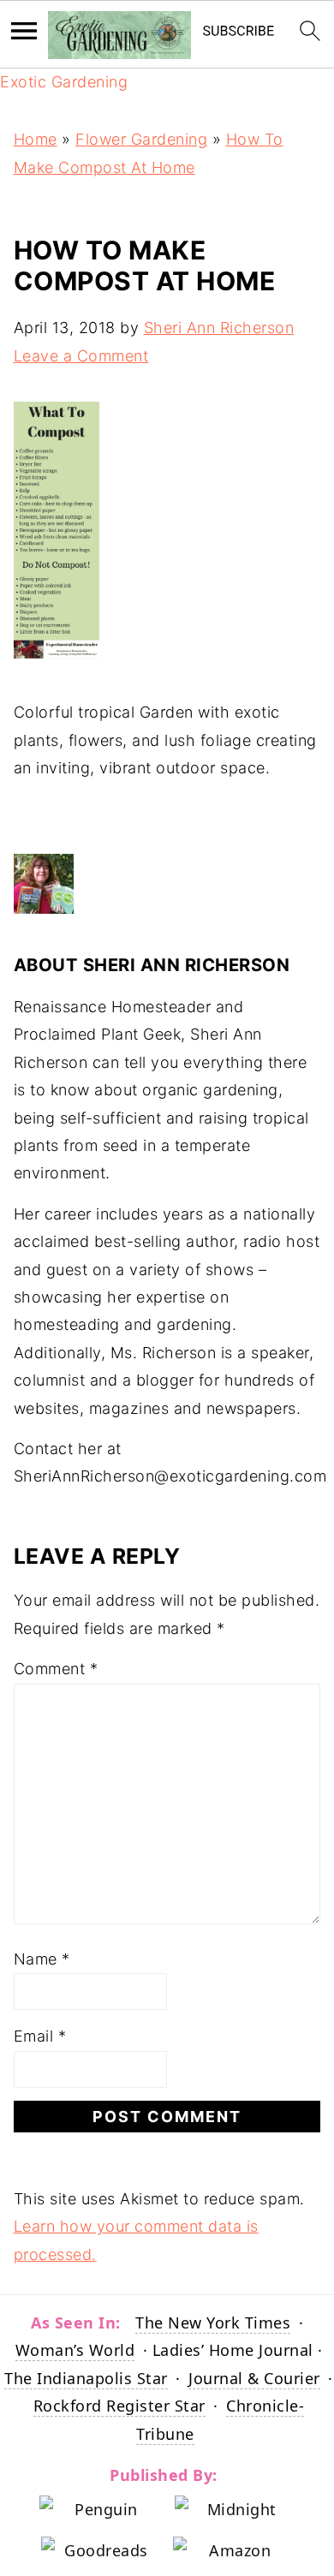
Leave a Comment (81, 356)
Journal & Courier (254, 2378)
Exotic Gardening (64, 82)
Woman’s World (75, 2350)
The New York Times (213, 2323)
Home (36, 139)
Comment (56, 1669)
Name (42, 1959)
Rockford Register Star (119, 2406)
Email (40, 2036)
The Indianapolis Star (86, 2378)
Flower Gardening (141, 139)
